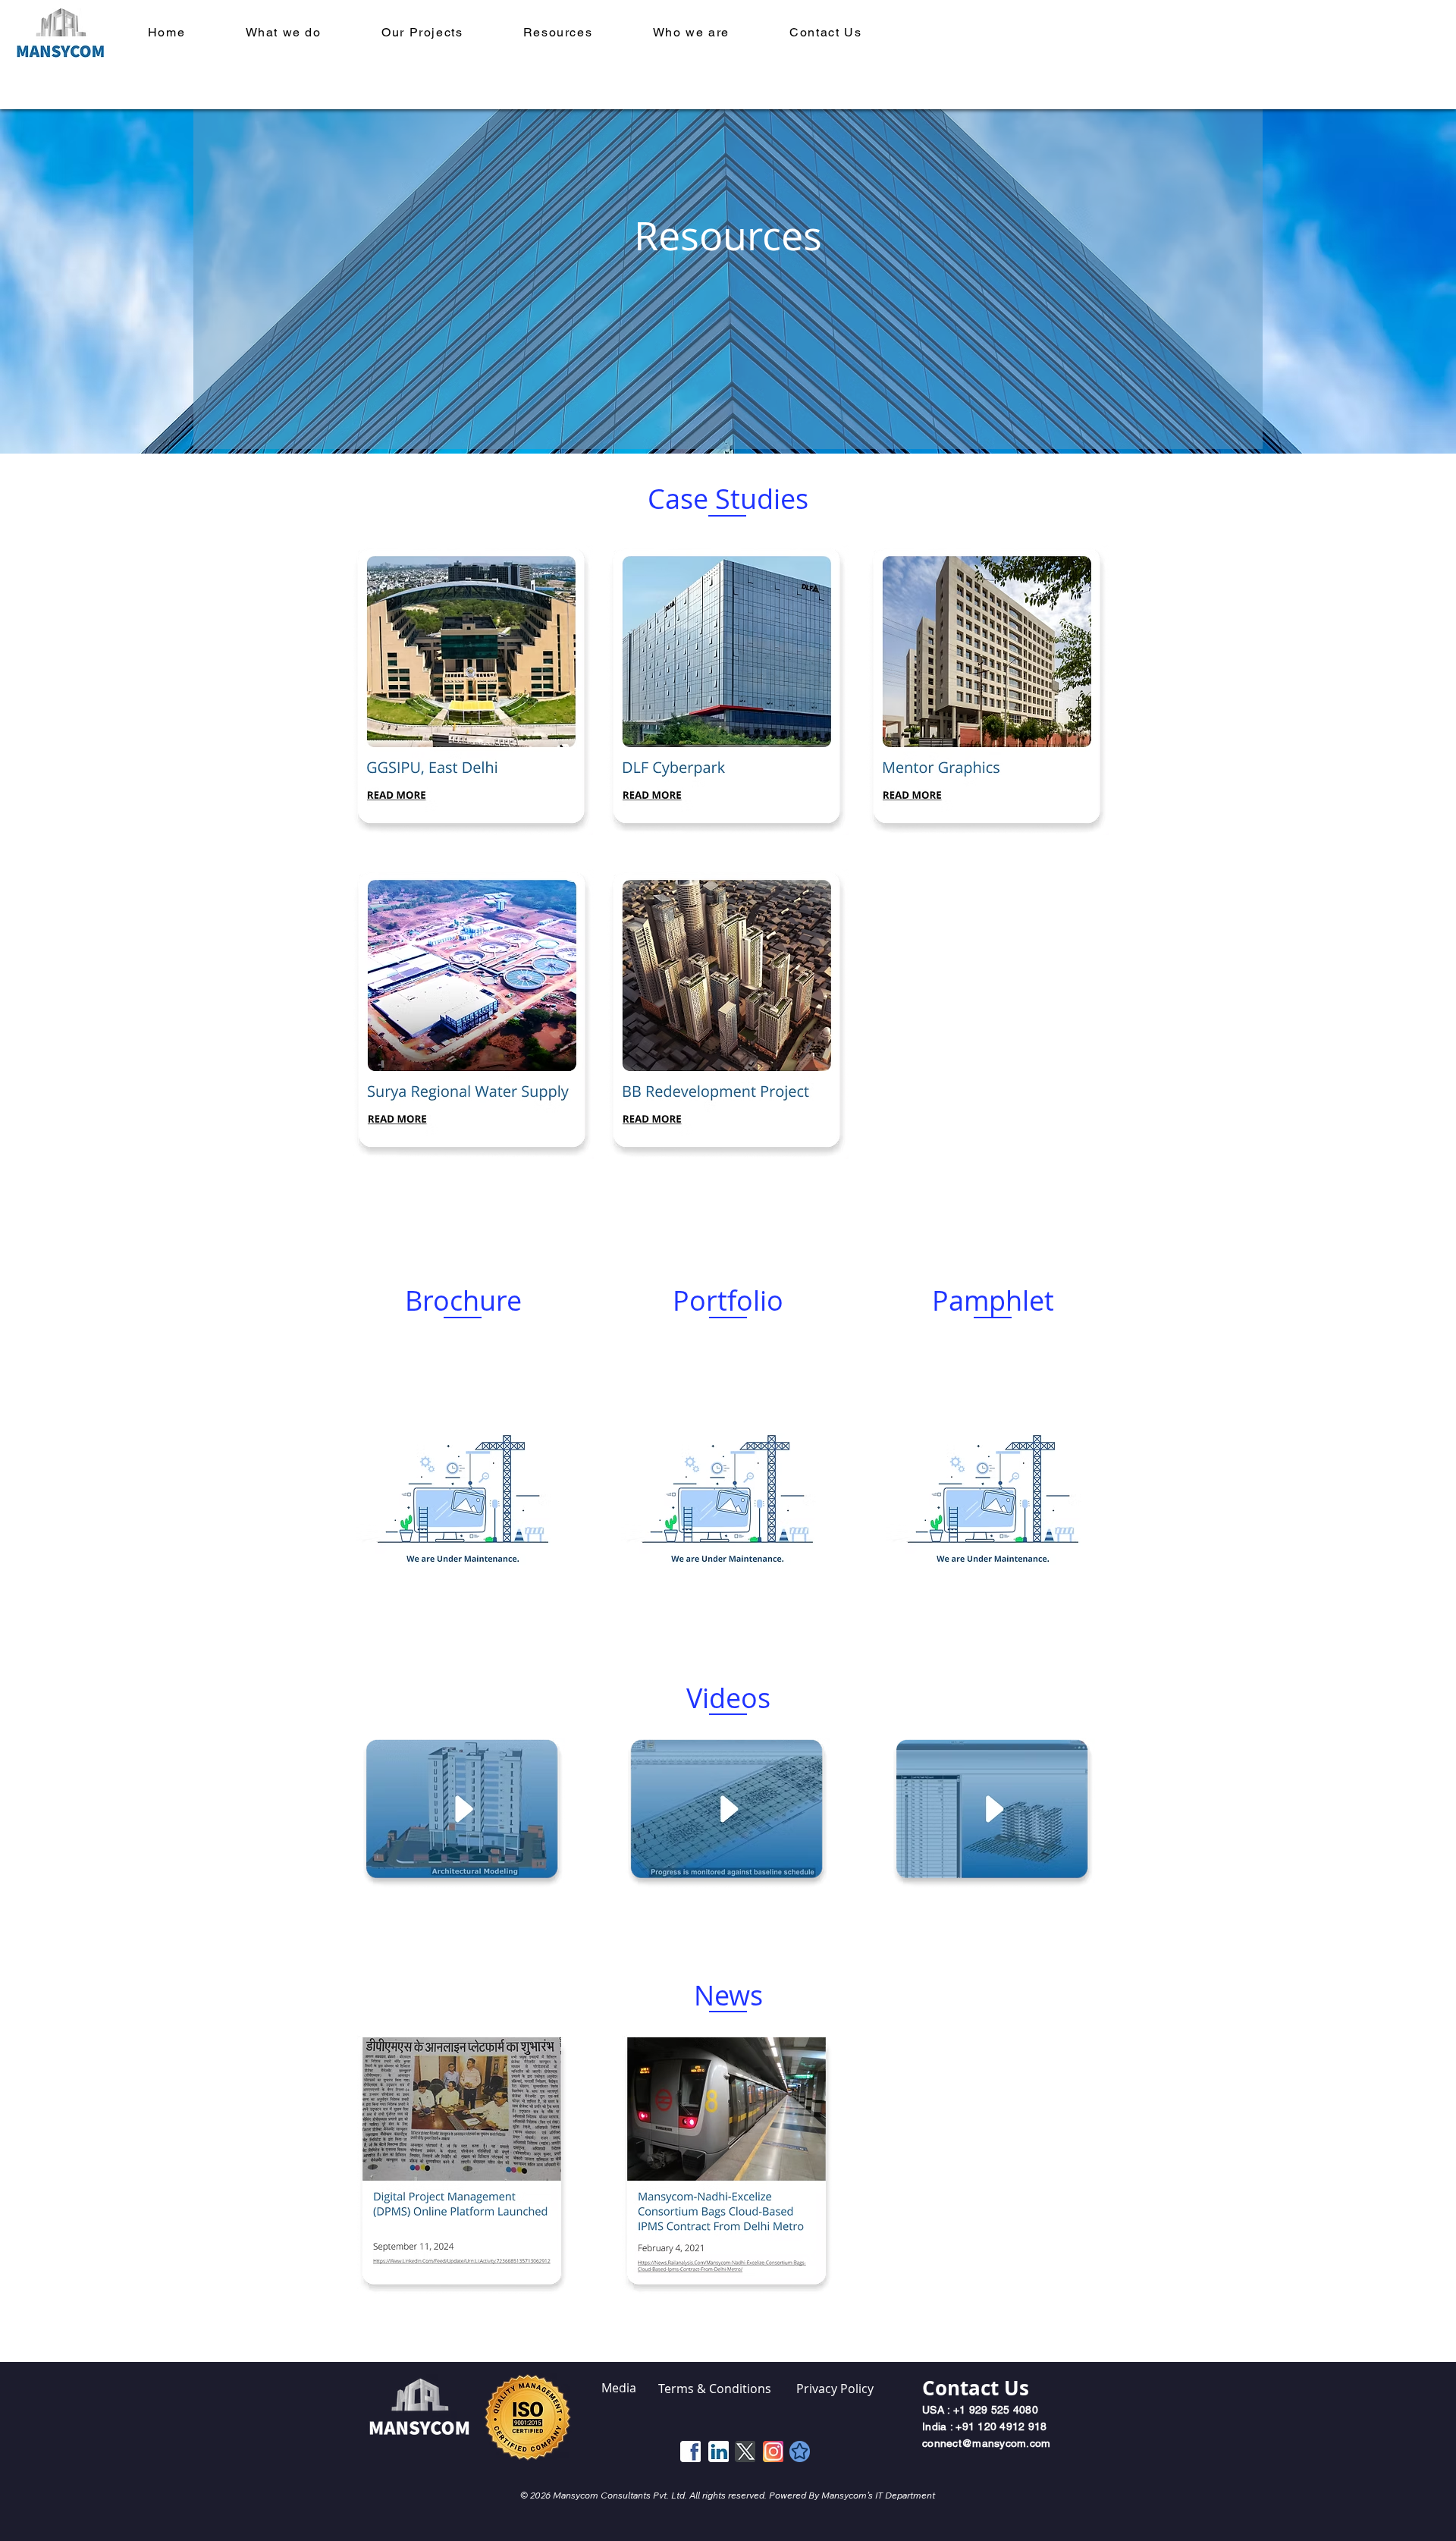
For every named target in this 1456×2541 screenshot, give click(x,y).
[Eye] (463, 1481)
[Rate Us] (800, 2451)
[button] (422, 32)
